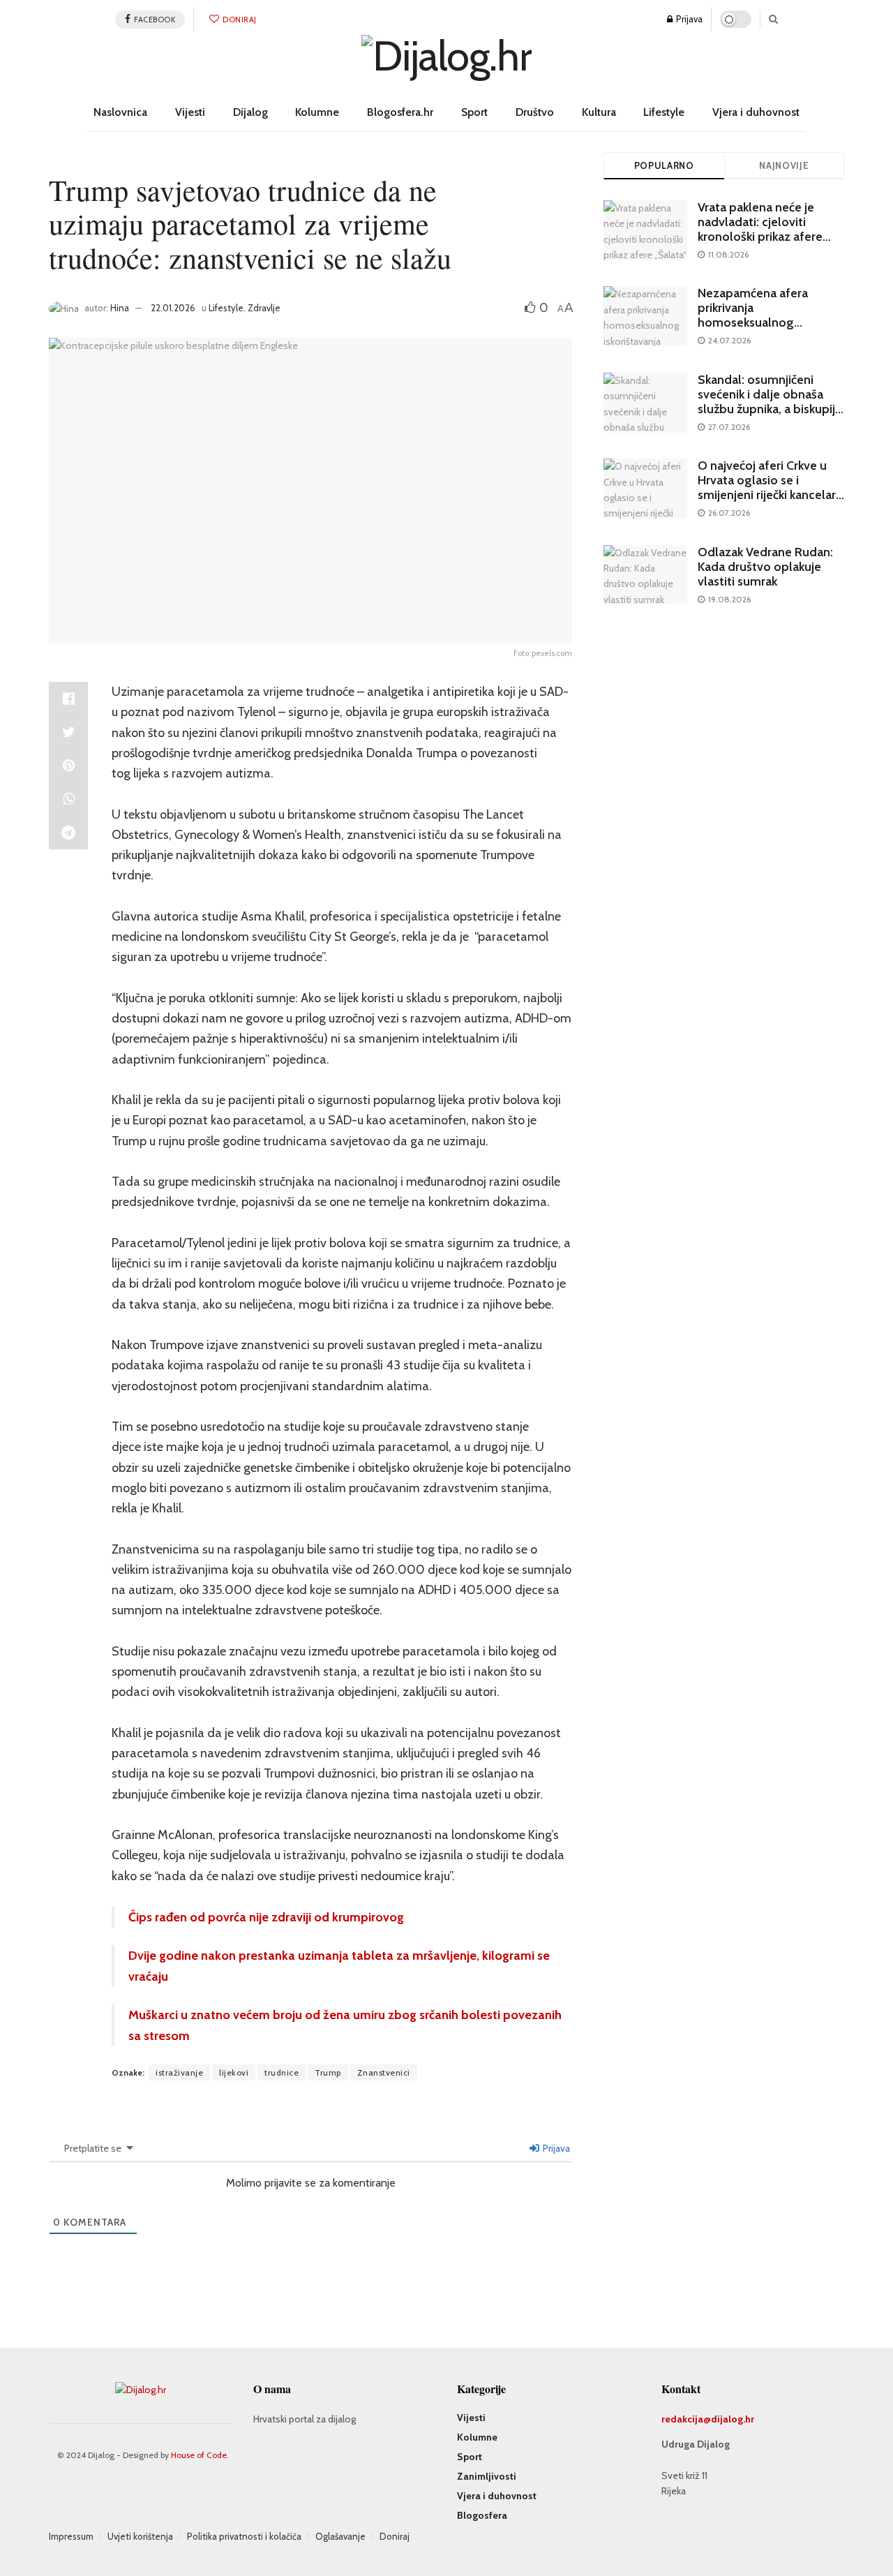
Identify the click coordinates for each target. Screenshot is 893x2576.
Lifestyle (664, 112)
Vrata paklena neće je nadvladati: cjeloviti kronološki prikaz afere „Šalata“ (760, 229)
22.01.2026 (173, 308)
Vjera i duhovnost (756, 112)
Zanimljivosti (487, 2476)
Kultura (599, 112)
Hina (120, 308)
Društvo (535, 112)
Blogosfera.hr (400, 112)
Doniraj (239, 20)
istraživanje (179, 2072)
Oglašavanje (340, 2536)
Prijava (688, 19)
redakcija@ (686, 2419)
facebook (154, 20)
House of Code (199, 2455)
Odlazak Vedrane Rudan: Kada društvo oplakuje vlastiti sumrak (765, 567)
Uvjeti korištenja (140, 2536)
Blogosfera (482, 2515)
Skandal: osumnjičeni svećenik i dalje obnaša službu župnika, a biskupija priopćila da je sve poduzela (770, 409)
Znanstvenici (384, 2072)
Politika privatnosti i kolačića (244, 2536)
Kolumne (317, 112)
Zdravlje (264, 308)
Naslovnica (120, 112)
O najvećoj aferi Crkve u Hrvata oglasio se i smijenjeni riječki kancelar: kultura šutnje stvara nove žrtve (769, 495)
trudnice (282, 2072)
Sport (474, 112)
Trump (328, 2072)
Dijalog (250, 112)
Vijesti (190, 112)
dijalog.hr (733, 2419)
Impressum (71, 2536)
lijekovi (234, 2072)
